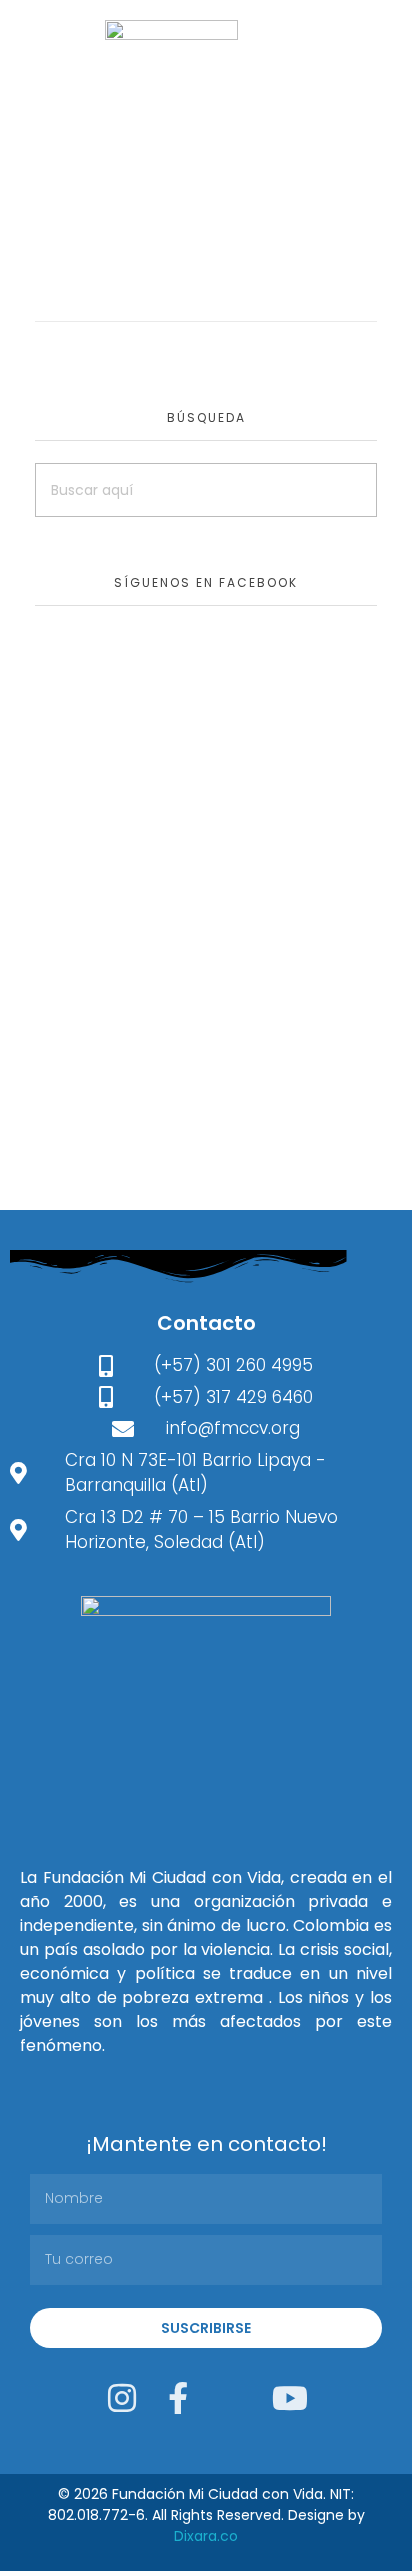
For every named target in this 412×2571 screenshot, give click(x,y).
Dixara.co (206, 2536)
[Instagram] (122, 2398)
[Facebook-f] (178, 2398)
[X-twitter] (234, 2398)
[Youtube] (290, 2398)
